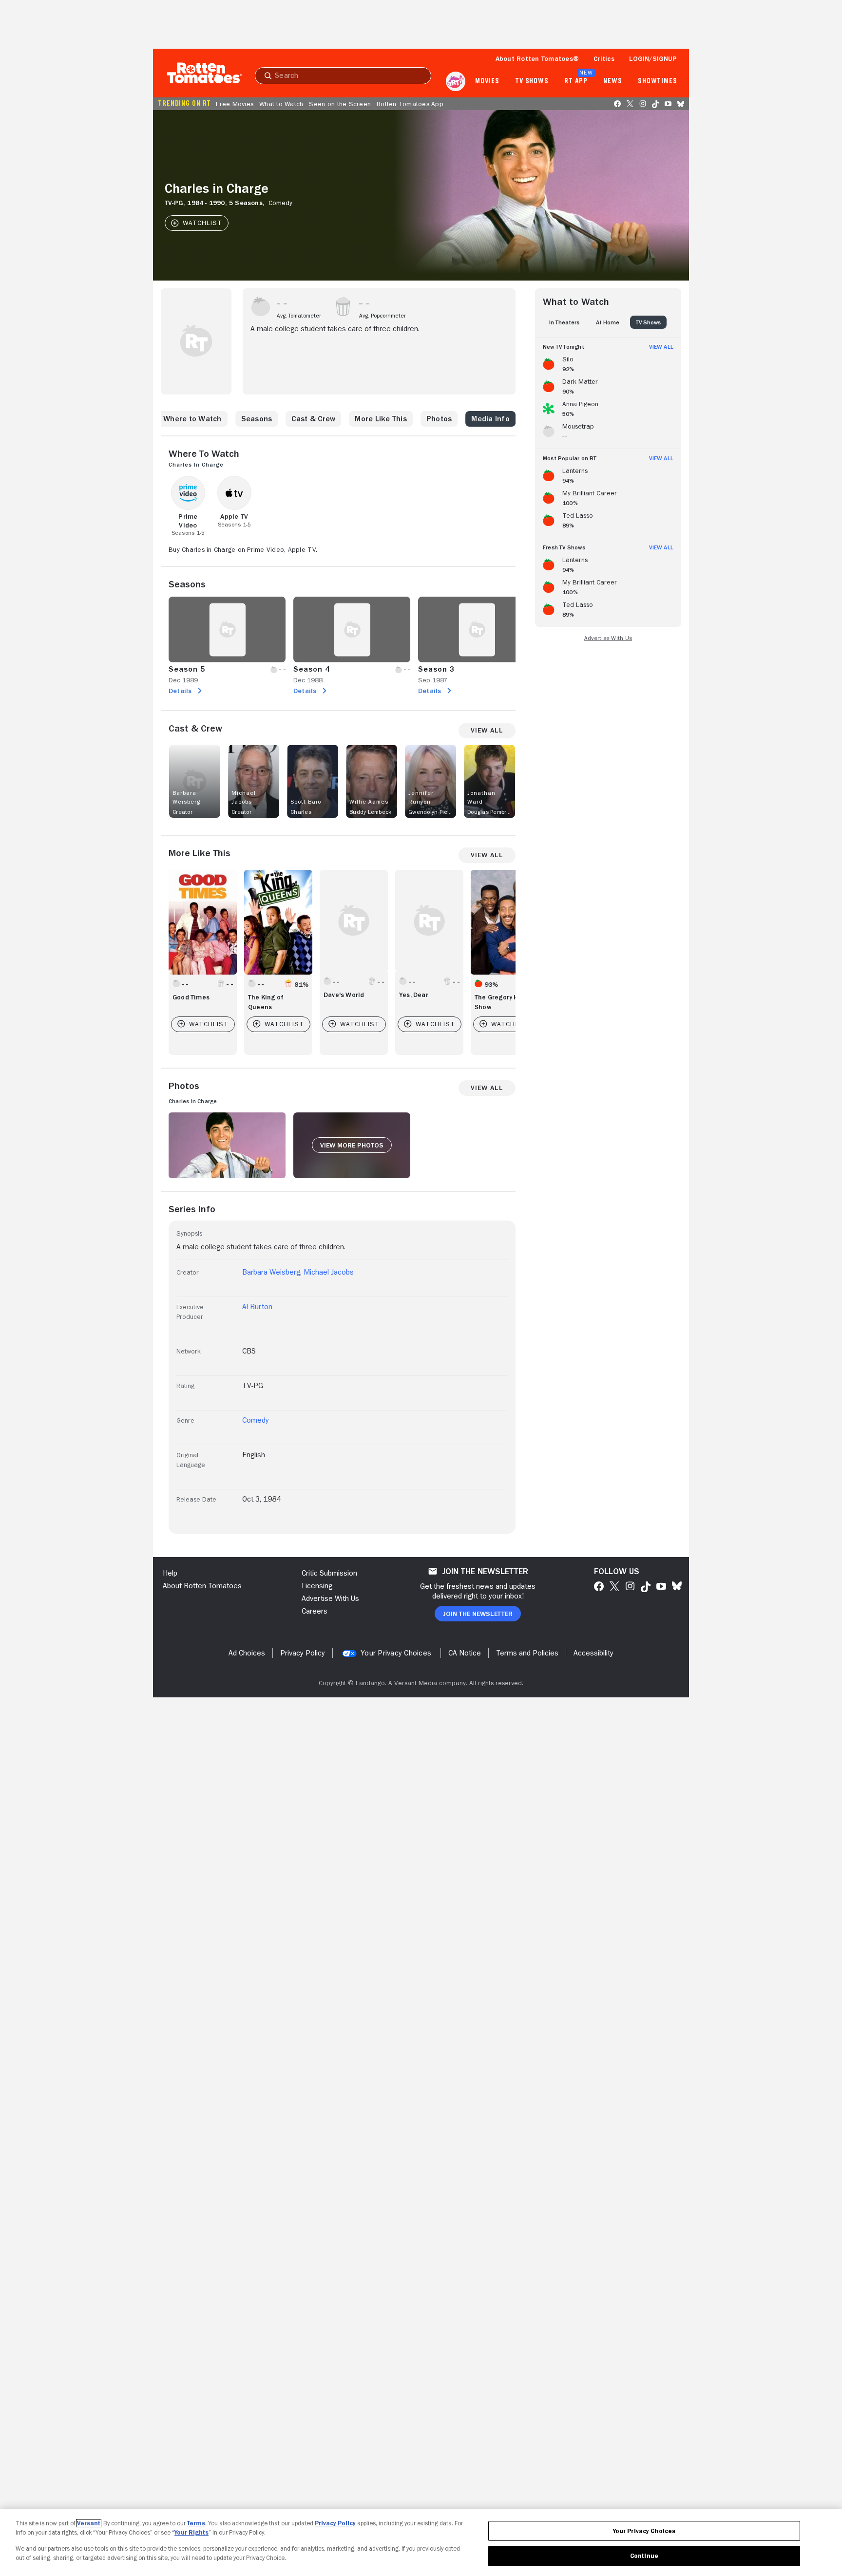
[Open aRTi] (456, 81)
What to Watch (281, 104)
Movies (487, 81)
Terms (196, 2523)
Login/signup (653, 58)
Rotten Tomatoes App (410, 104)
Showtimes (658, 81)
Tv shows (532, 81)
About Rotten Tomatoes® (537, 58)
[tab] (564, 322)
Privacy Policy (335, 2523)
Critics (604, 58)
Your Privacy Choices (396, 1653)
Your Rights (191, 2532)
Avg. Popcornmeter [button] (383, 316)
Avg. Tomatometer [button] (299, 316)
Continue (644, 2556)
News (613, 81)
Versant (89, 2523)
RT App (576, 81)
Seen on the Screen (340, 104)
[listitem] (608, 362)
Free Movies (235, 104)
